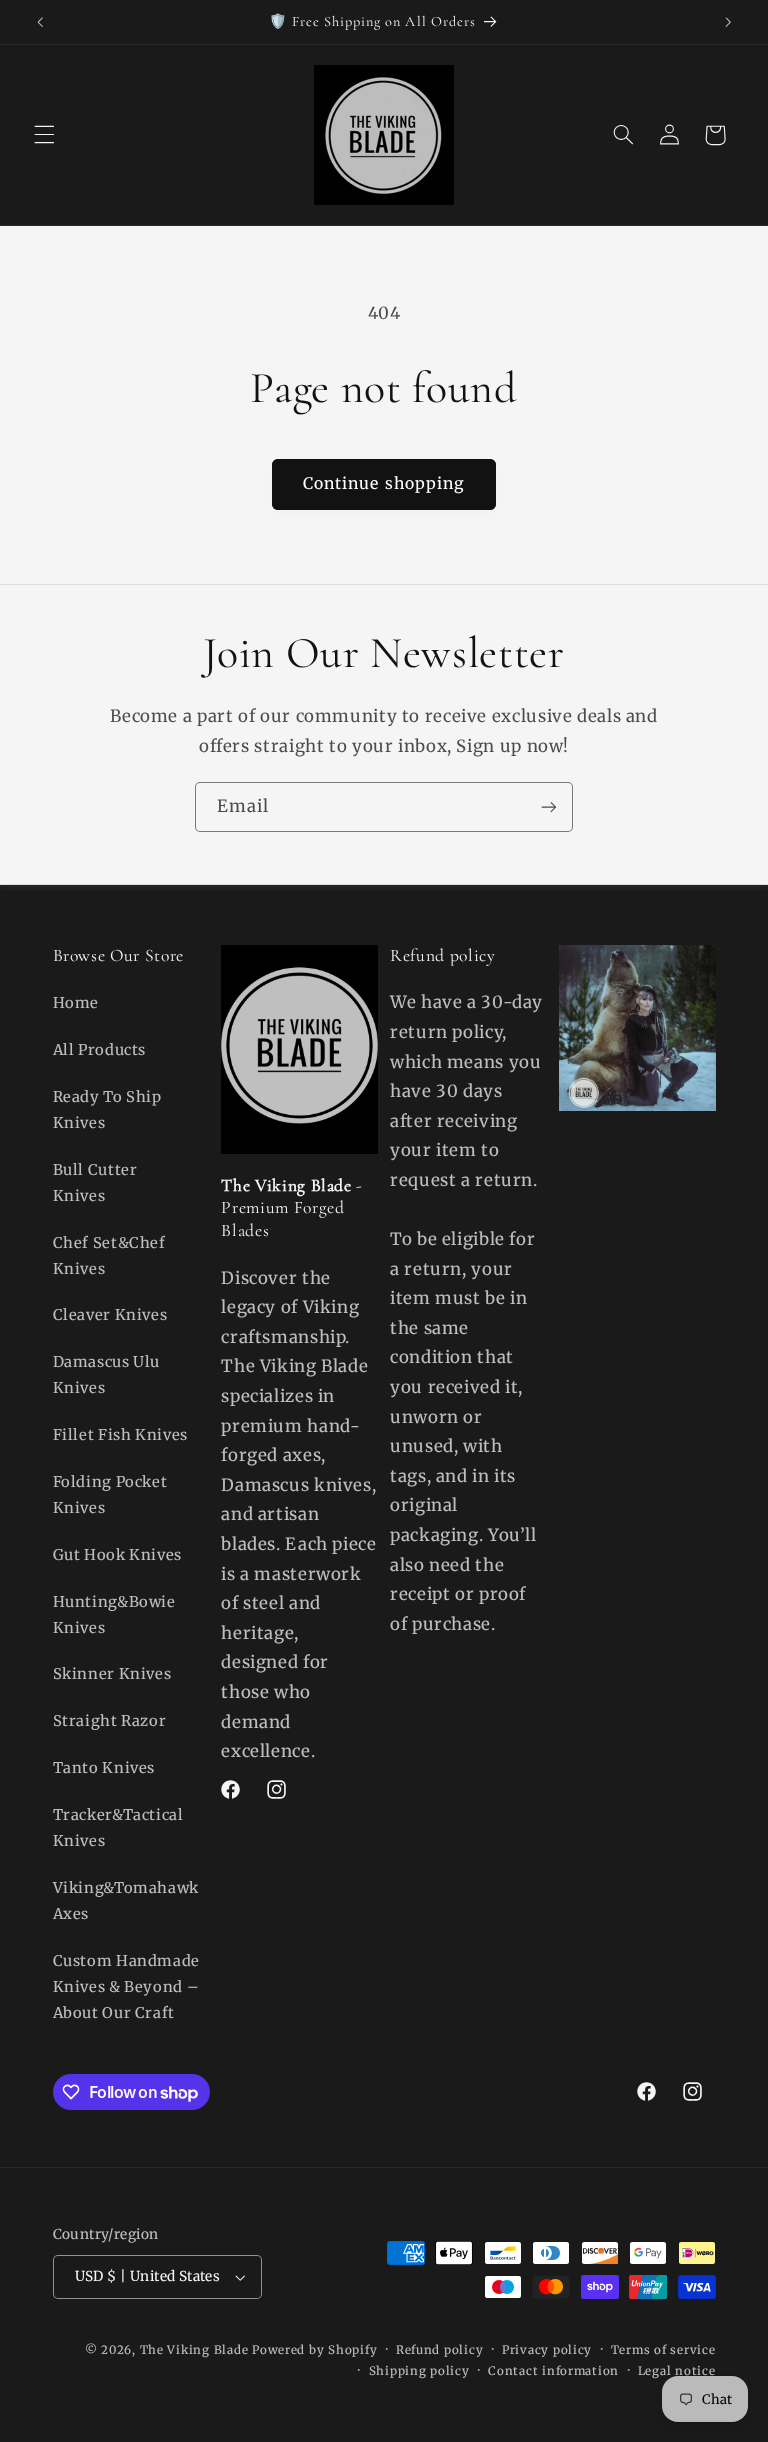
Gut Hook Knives (117, 1555)
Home (76, 1003)
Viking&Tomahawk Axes (126, 1901)
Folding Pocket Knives (110, 1495)
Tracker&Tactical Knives (118, 1828)
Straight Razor (110, 1721)
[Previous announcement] (40, 22)
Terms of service (663, 2350)
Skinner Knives (112, 1674)
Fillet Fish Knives (120, 1435)
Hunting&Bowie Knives (114, 1615)
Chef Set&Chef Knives (109, 1256)
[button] (44, 135)
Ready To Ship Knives (107, 1110)
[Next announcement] (728, 22)
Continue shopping (384, 483)
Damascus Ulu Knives (107, 1375)
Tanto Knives (104, 1768)
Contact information (553, 2371)
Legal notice (677, 2371)
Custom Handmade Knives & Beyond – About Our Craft (126, 1987)
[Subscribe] (549, 806)
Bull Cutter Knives (95, 1183)
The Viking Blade (194, 2350)
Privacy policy (547, 2350)
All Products (100, 1050)
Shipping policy (419, 2371)
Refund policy (440, 2350)
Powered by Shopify (314, 2350)
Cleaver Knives (110, 1315)
